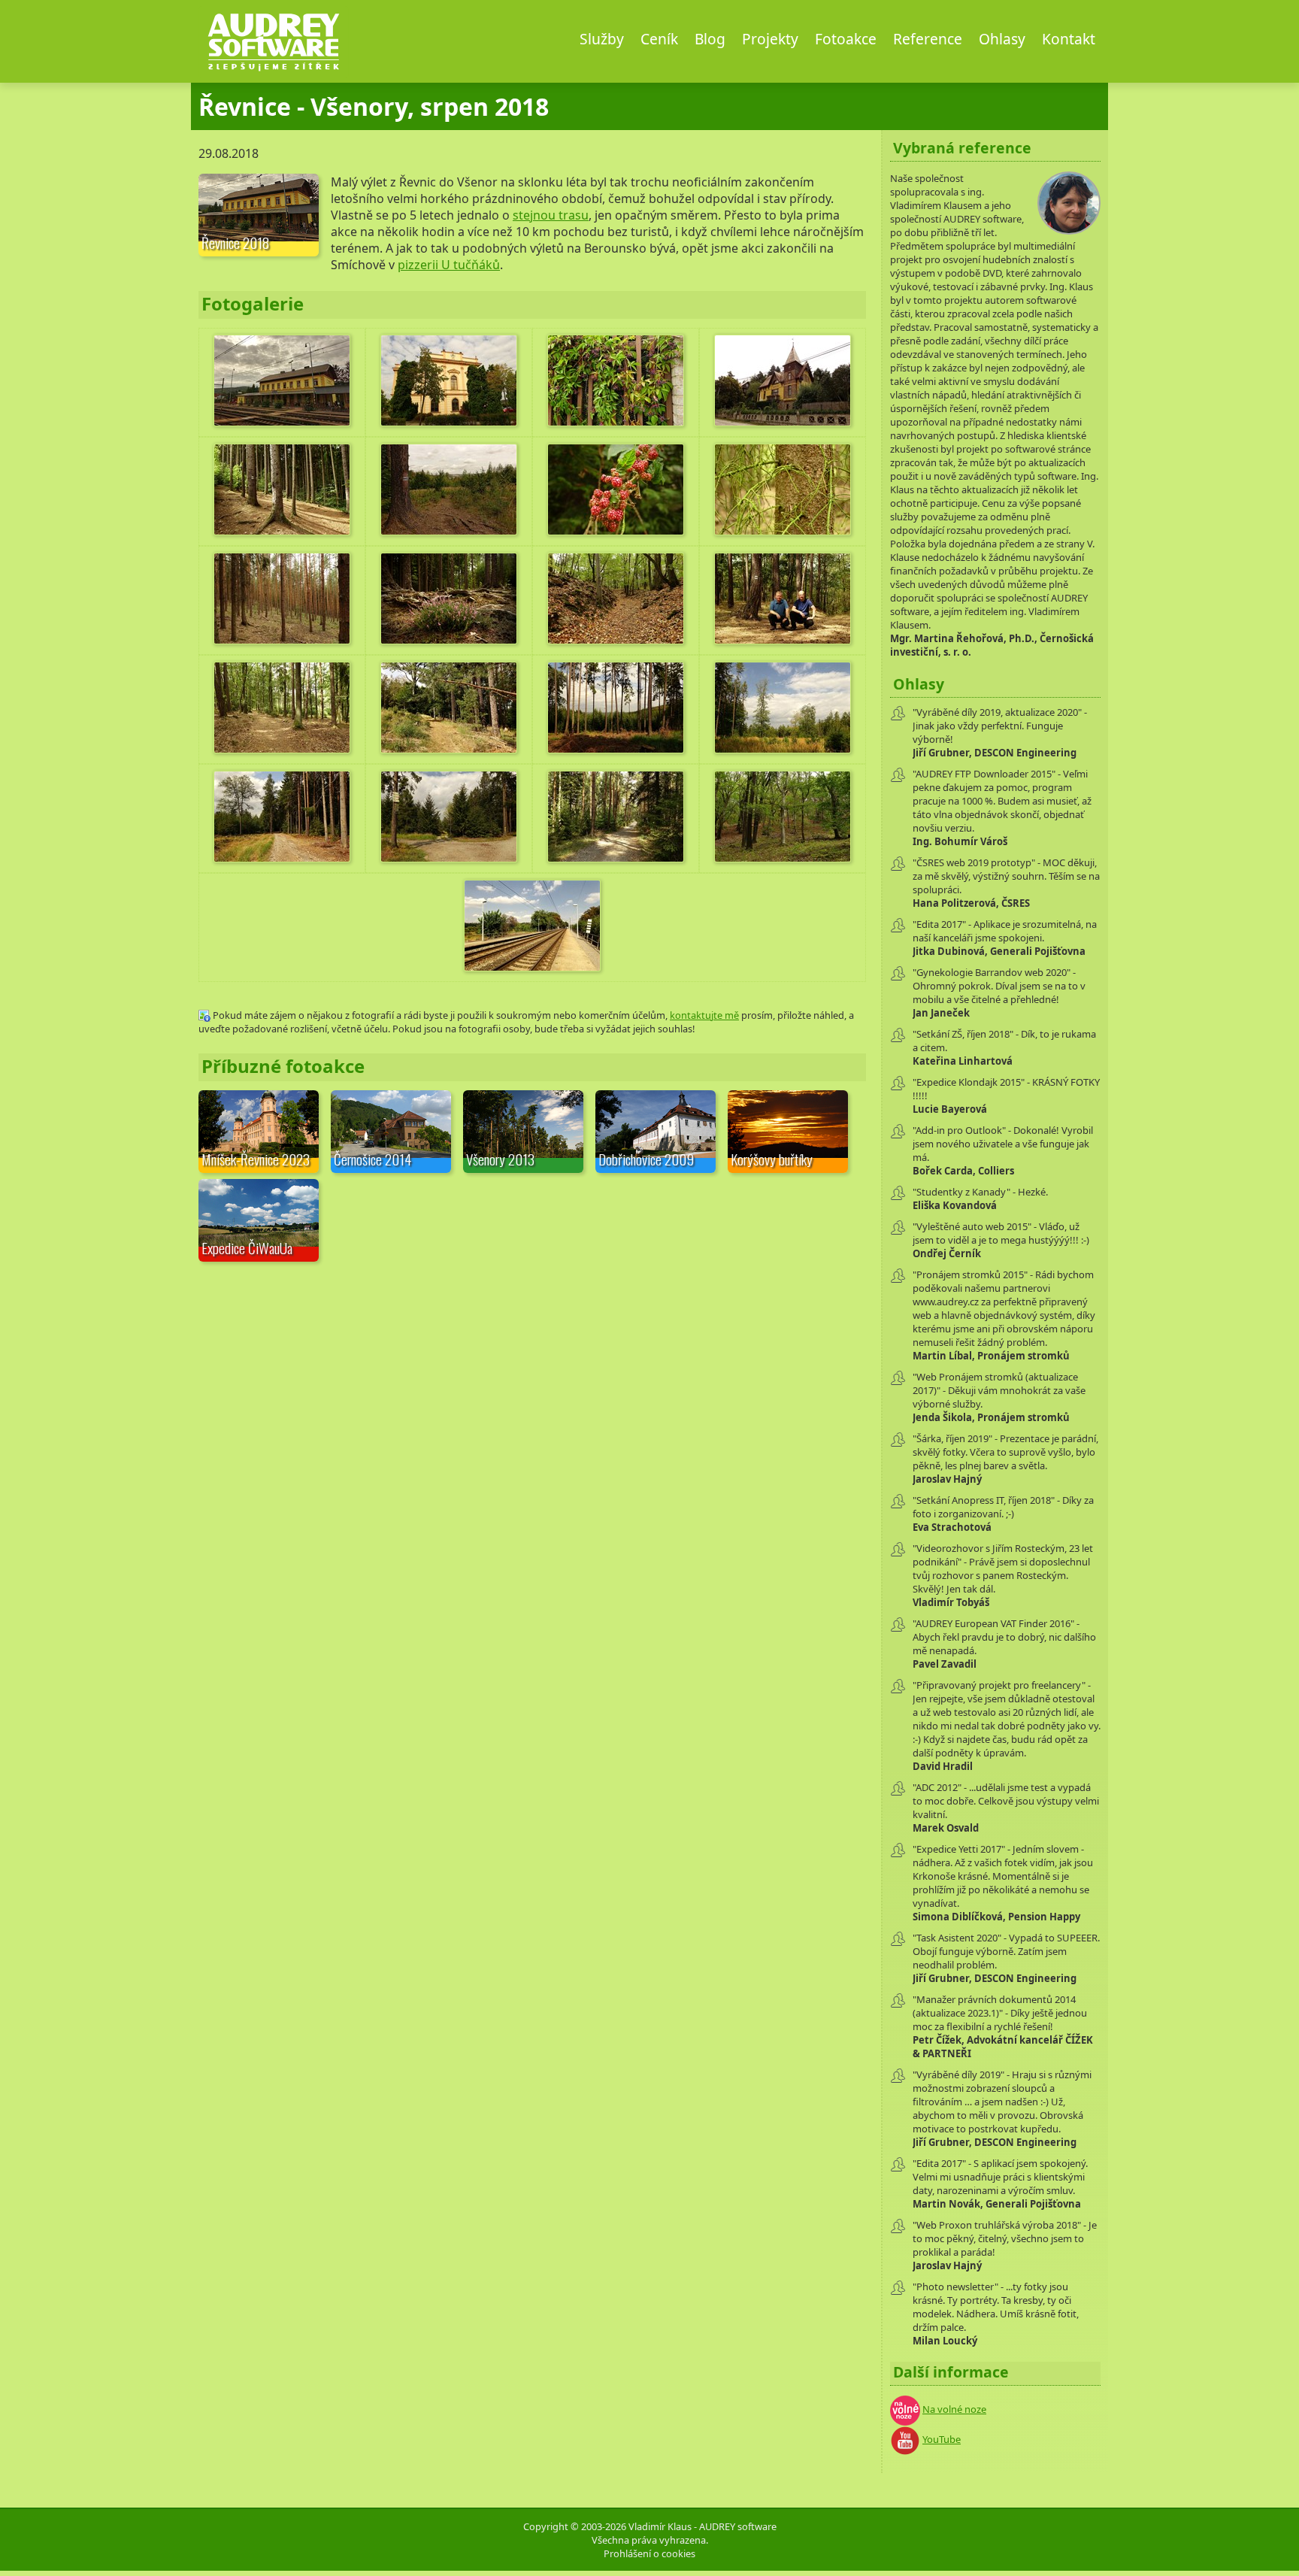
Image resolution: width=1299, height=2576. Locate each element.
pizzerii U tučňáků (449, 265)
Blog (710, 39)
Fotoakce (846, 39)
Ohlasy (1002, 39)
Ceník (659, 39)
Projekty (770, 39)
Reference (928, 39)
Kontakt (1069, 39)
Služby (602, 39)
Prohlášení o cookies (649, 2553)
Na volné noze (954, 2409)
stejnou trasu (551, 215)
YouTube (942, 2439)
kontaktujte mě (704, 1015)
